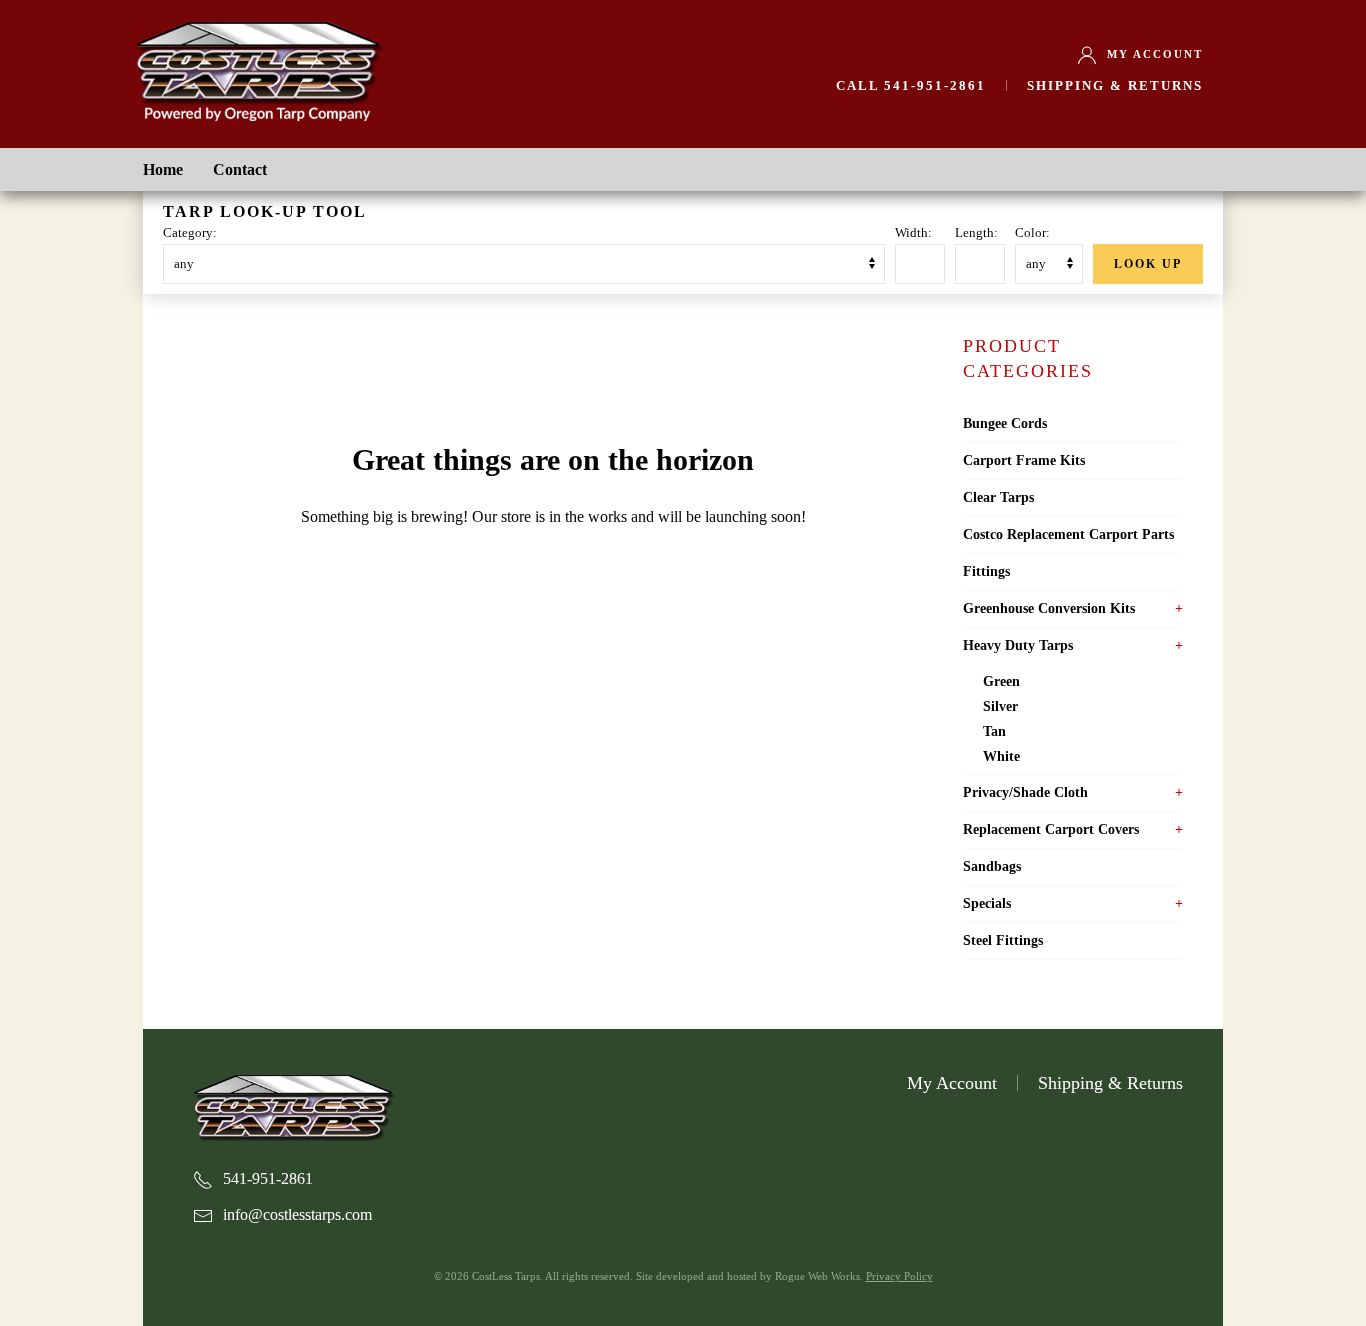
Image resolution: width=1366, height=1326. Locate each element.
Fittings (986, 571)
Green (1001, 681)
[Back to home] (258, 68)
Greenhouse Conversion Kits (1049, 608)
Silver (1000, 706)
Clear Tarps (998, 497)
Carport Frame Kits (1024, 460)
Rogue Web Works (817, 1276)
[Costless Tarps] (293, 1105)
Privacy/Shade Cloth (1025, 792)
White (1001, 756)
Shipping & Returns (1115, 85)
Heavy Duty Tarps (1018, 645)
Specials (987, 903)
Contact (240, 169)
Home (163, 169)
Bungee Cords (1005, 423)
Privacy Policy (899, 1276)
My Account (1155, 54)
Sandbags (992, 866)
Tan (994, 731)
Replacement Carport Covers (1051, 829)
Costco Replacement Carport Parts (1068, 534)
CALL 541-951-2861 (911, 85)
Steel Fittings (1003, 940)
